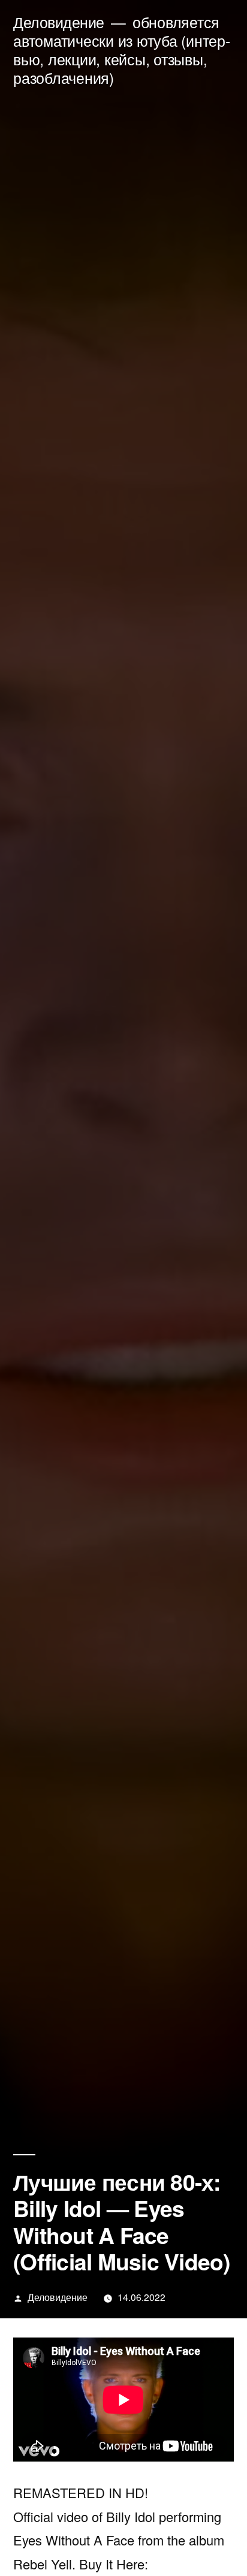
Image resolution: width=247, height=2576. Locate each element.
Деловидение (59, 22)
